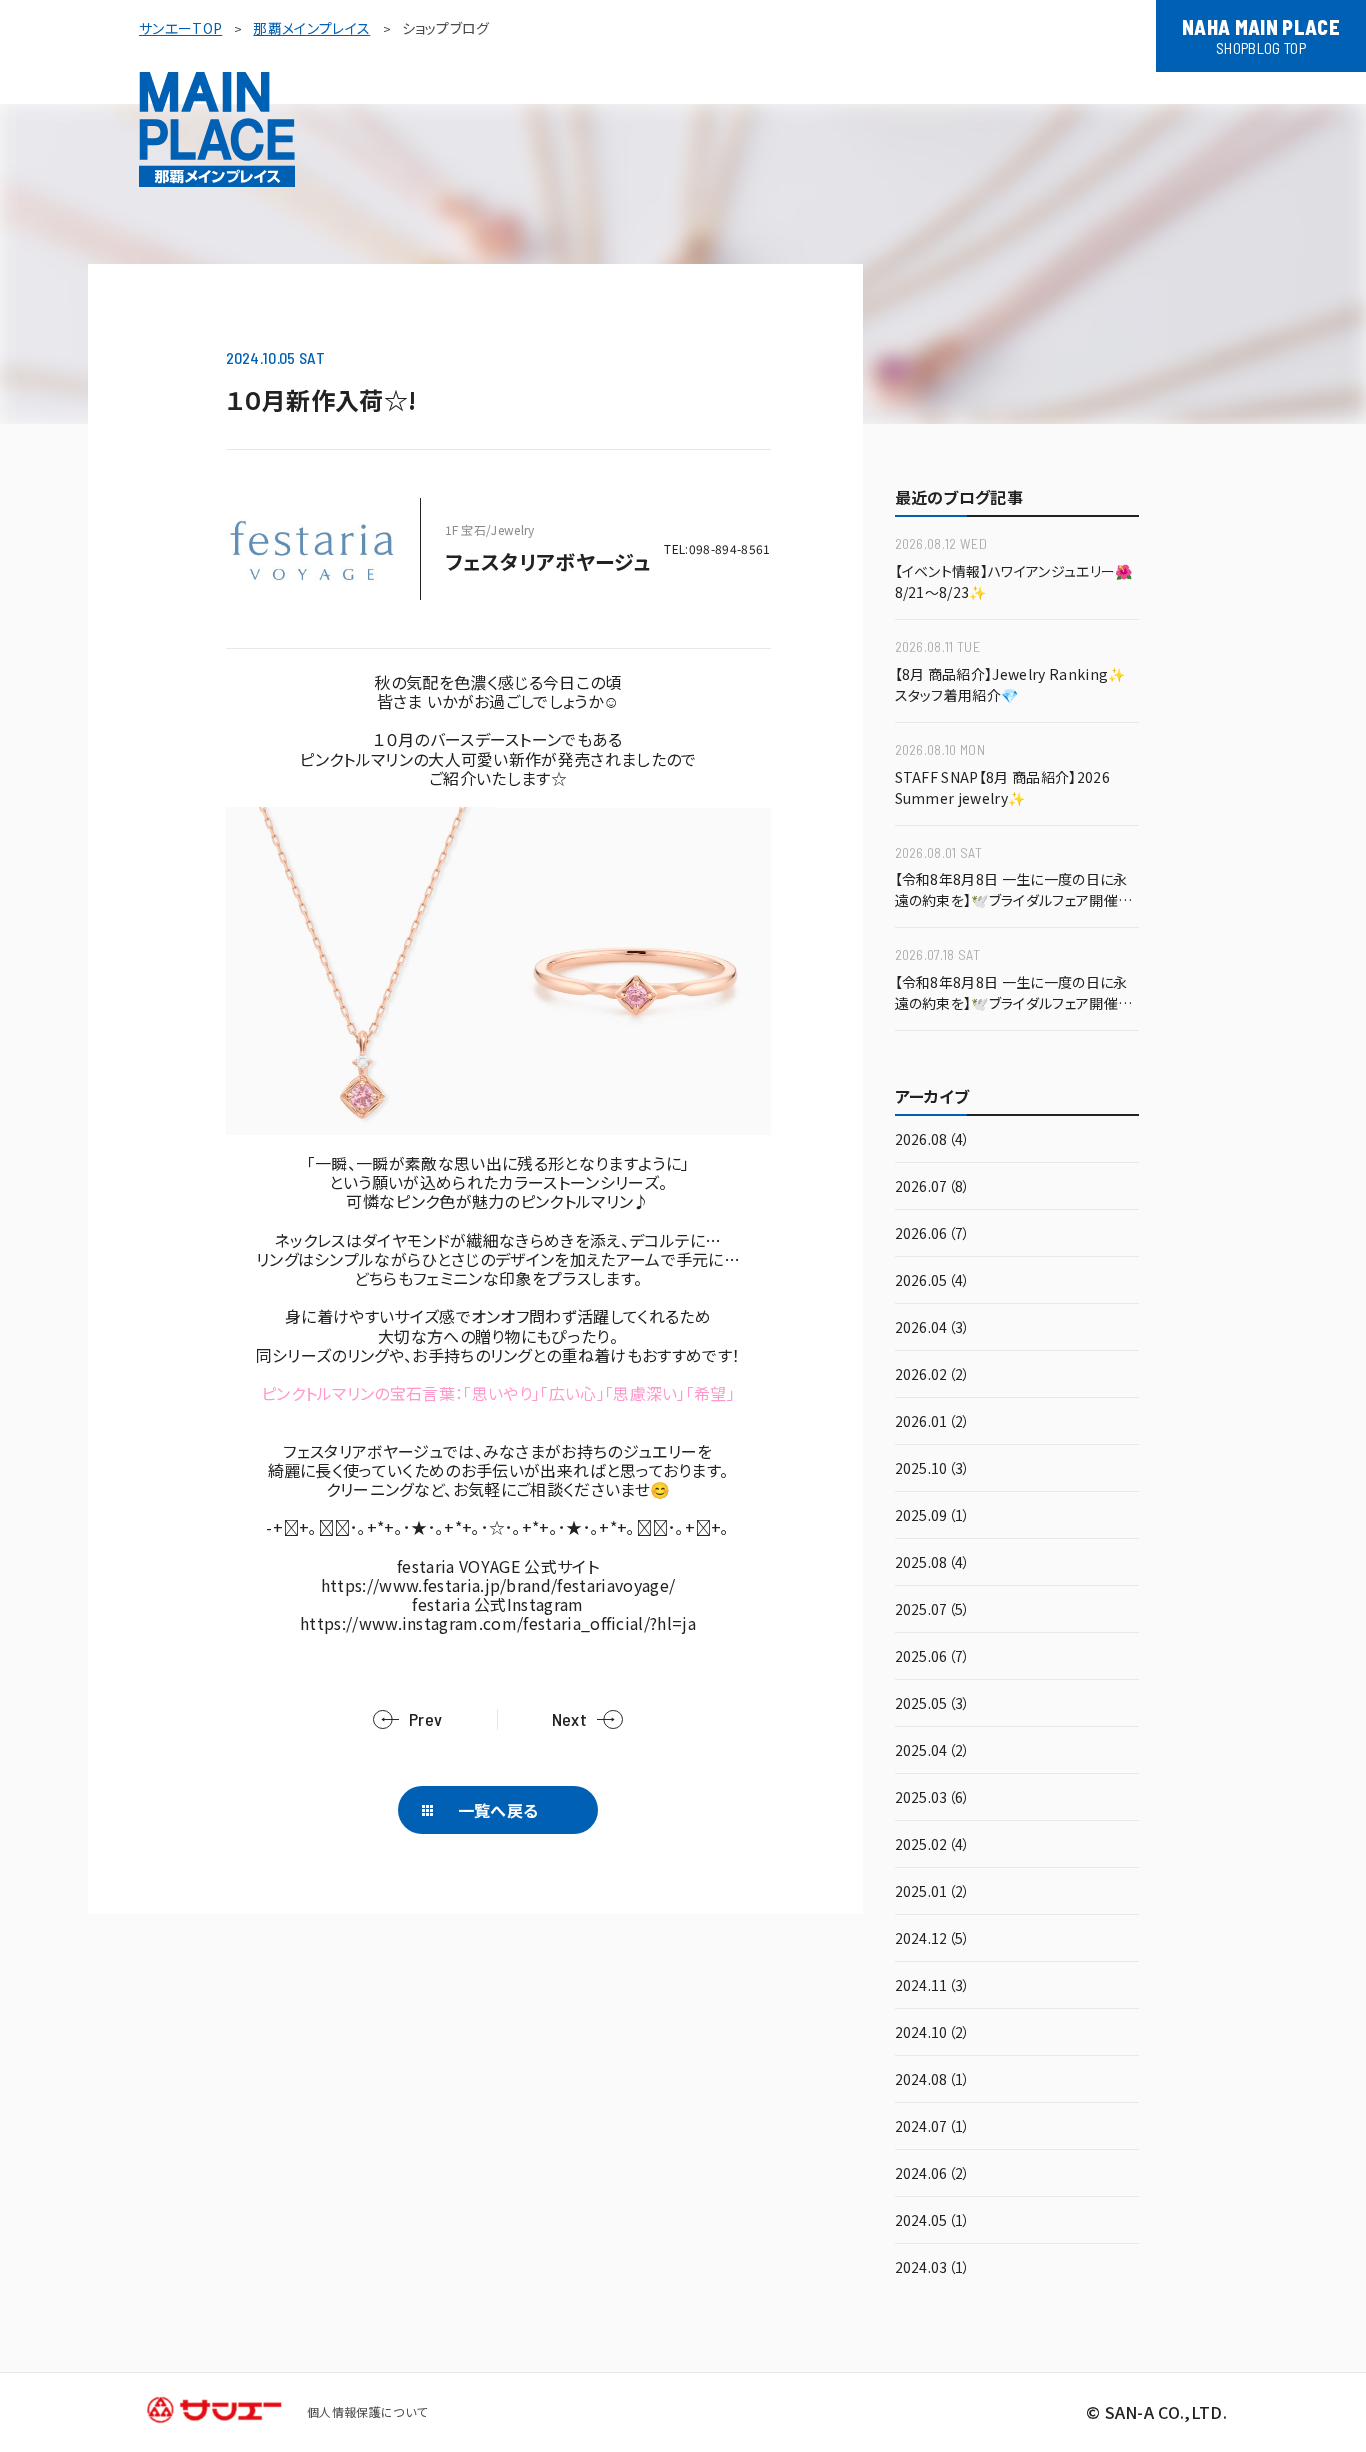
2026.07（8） (933, 1187)
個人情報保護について (367, 2411)
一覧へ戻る (498, 1810)
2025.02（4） (933, 1845)
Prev (425, 1719)
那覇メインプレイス (311, 28)
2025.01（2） (933, 1892)
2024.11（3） (933, 1986)
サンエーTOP (180, 28)
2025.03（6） (933, 1798)
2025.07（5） (933, 1610)
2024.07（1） (933, 2127)
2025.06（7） (933, 1657)
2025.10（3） (933, 1469)
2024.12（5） (933, 1939)
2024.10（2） (933, 2033)
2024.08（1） (933, 2080)
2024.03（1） (933, 2268)
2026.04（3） (933, 1328)
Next (569, 1719)
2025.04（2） (933, 1751)
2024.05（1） (933, 2221)
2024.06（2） (933, 2174)
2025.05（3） (933, 1704)
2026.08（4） (933, 1140)
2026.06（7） (933, 1234)
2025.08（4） (933, 1563)
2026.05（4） (933, 1281)
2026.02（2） (933, 1375)
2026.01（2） (933, 1422)
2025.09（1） (933, 1516)
